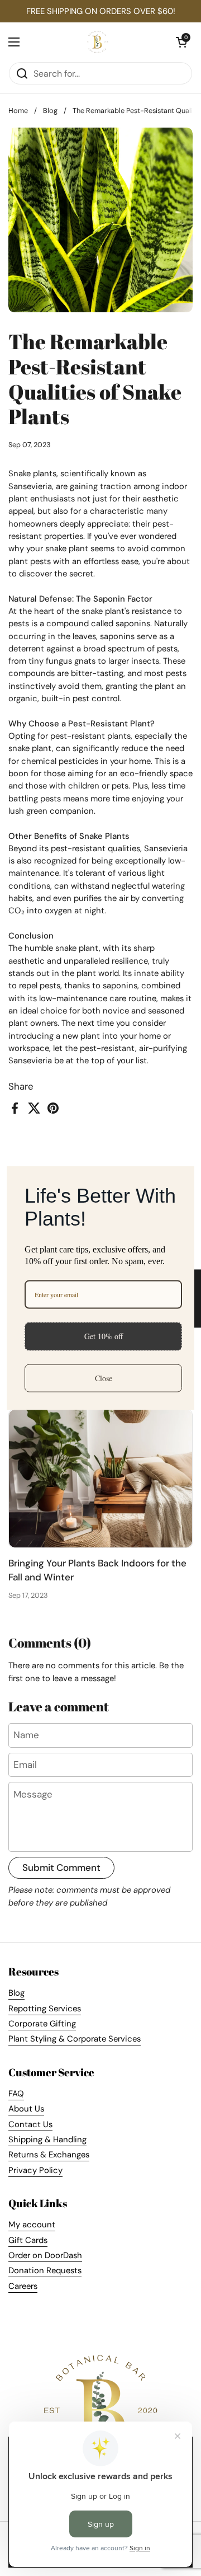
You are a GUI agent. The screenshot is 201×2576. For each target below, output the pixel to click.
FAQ (16, 2094)
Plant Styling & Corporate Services (75, 2039)
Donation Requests (45, 2270)
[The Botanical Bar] (98, 42)
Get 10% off (104, 1336)
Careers (23, 2286)
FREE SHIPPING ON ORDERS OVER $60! (101, 11)
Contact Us (30, 2124)
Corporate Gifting (42, 2024)
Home (18, 111)
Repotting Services (45, 2009)
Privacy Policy (35, 2170)
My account (32, 2225)
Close (104, 1378)
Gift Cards (28, 2240)
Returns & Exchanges (49, 2155)
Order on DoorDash (45, 2255)
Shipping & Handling (47, 2139)
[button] (181, 42)
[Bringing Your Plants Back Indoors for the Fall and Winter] (100, 1479)
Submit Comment (61, 1868)
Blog (50, 111)
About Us (26, 2109)
